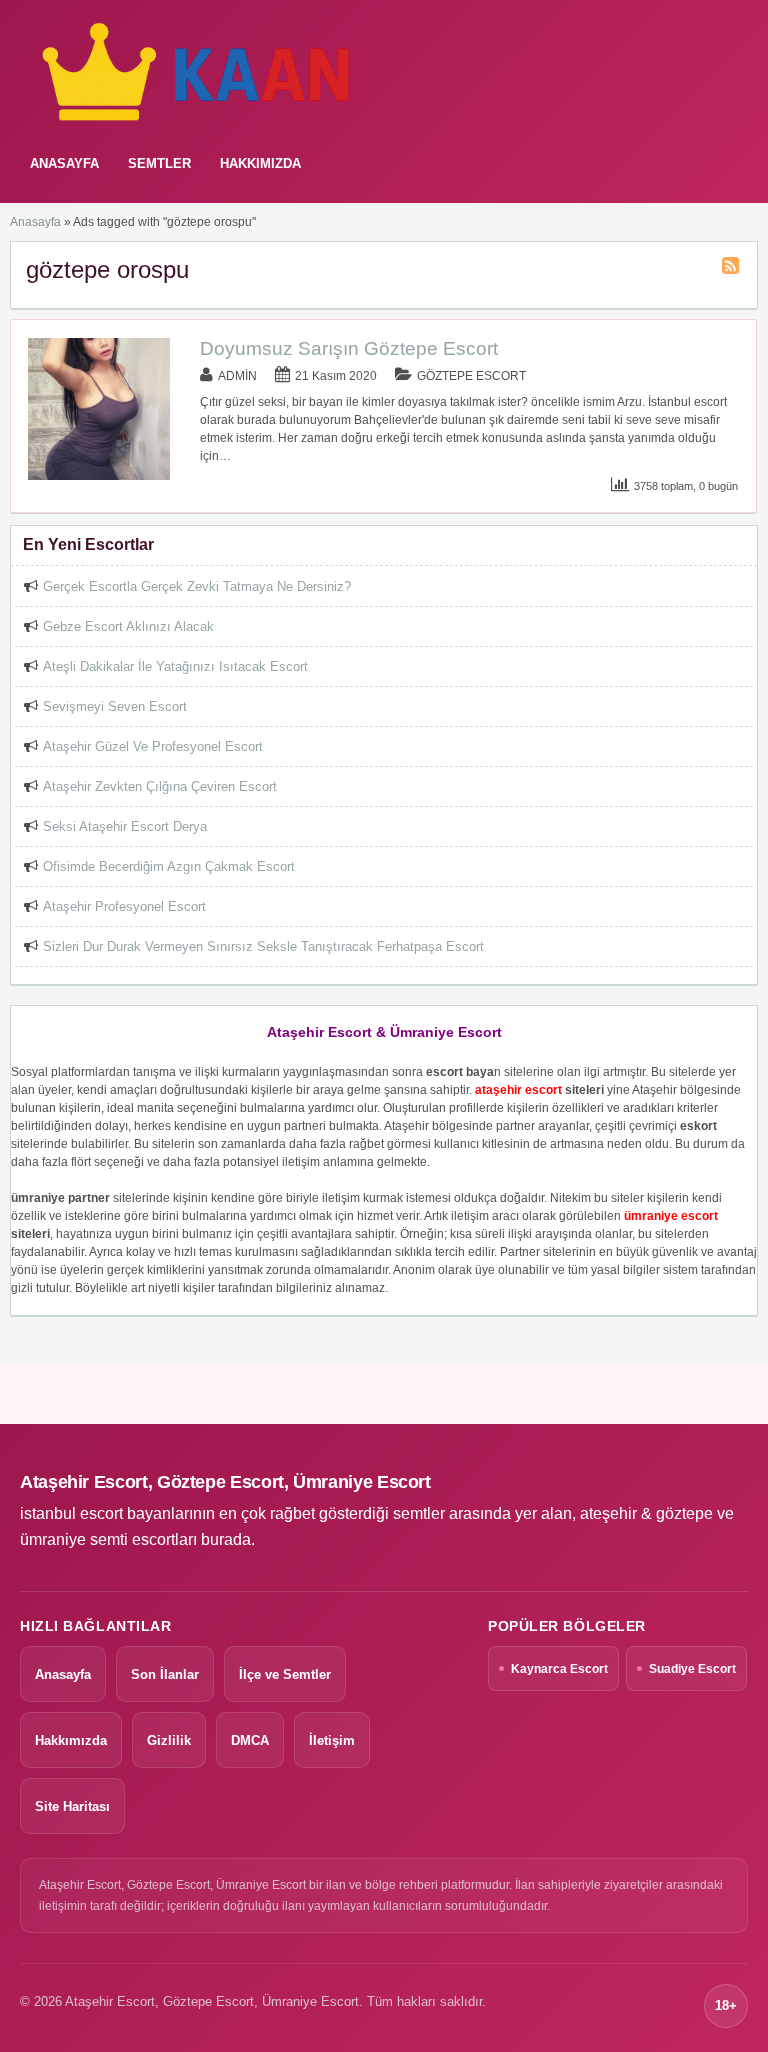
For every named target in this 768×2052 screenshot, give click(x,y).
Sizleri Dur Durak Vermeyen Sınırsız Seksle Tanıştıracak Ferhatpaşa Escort (263, 946)
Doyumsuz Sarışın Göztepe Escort (349, 348)
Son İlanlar (165, 1674)
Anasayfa (35, 222)
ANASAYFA (64, 163)
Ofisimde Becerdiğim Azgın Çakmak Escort (169, 866)
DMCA (250, 1740)
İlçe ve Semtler (285, 1674)
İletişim (332, 1740)
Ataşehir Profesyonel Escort (124, 906)
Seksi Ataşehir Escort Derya (125, 826)
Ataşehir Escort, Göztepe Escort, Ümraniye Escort (225, 1482)
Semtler (159, 163)
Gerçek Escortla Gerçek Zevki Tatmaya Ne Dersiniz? (197, 586)
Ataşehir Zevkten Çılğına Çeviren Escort (160, 786)
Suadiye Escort (692, 1669)
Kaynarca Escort (559, 1669)
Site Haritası (72, 1806)
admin (237, 376)
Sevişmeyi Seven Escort (115, 706)
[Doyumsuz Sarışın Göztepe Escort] (99, 476)
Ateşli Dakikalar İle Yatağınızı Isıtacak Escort (175, 666)
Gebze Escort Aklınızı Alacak (128, 626)
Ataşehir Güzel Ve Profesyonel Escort (153, 746)
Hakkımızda (260, 163)
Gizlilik (169, 1740)
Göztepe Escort (471, 376)
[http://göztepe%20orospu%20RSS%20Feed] (733, 269)
